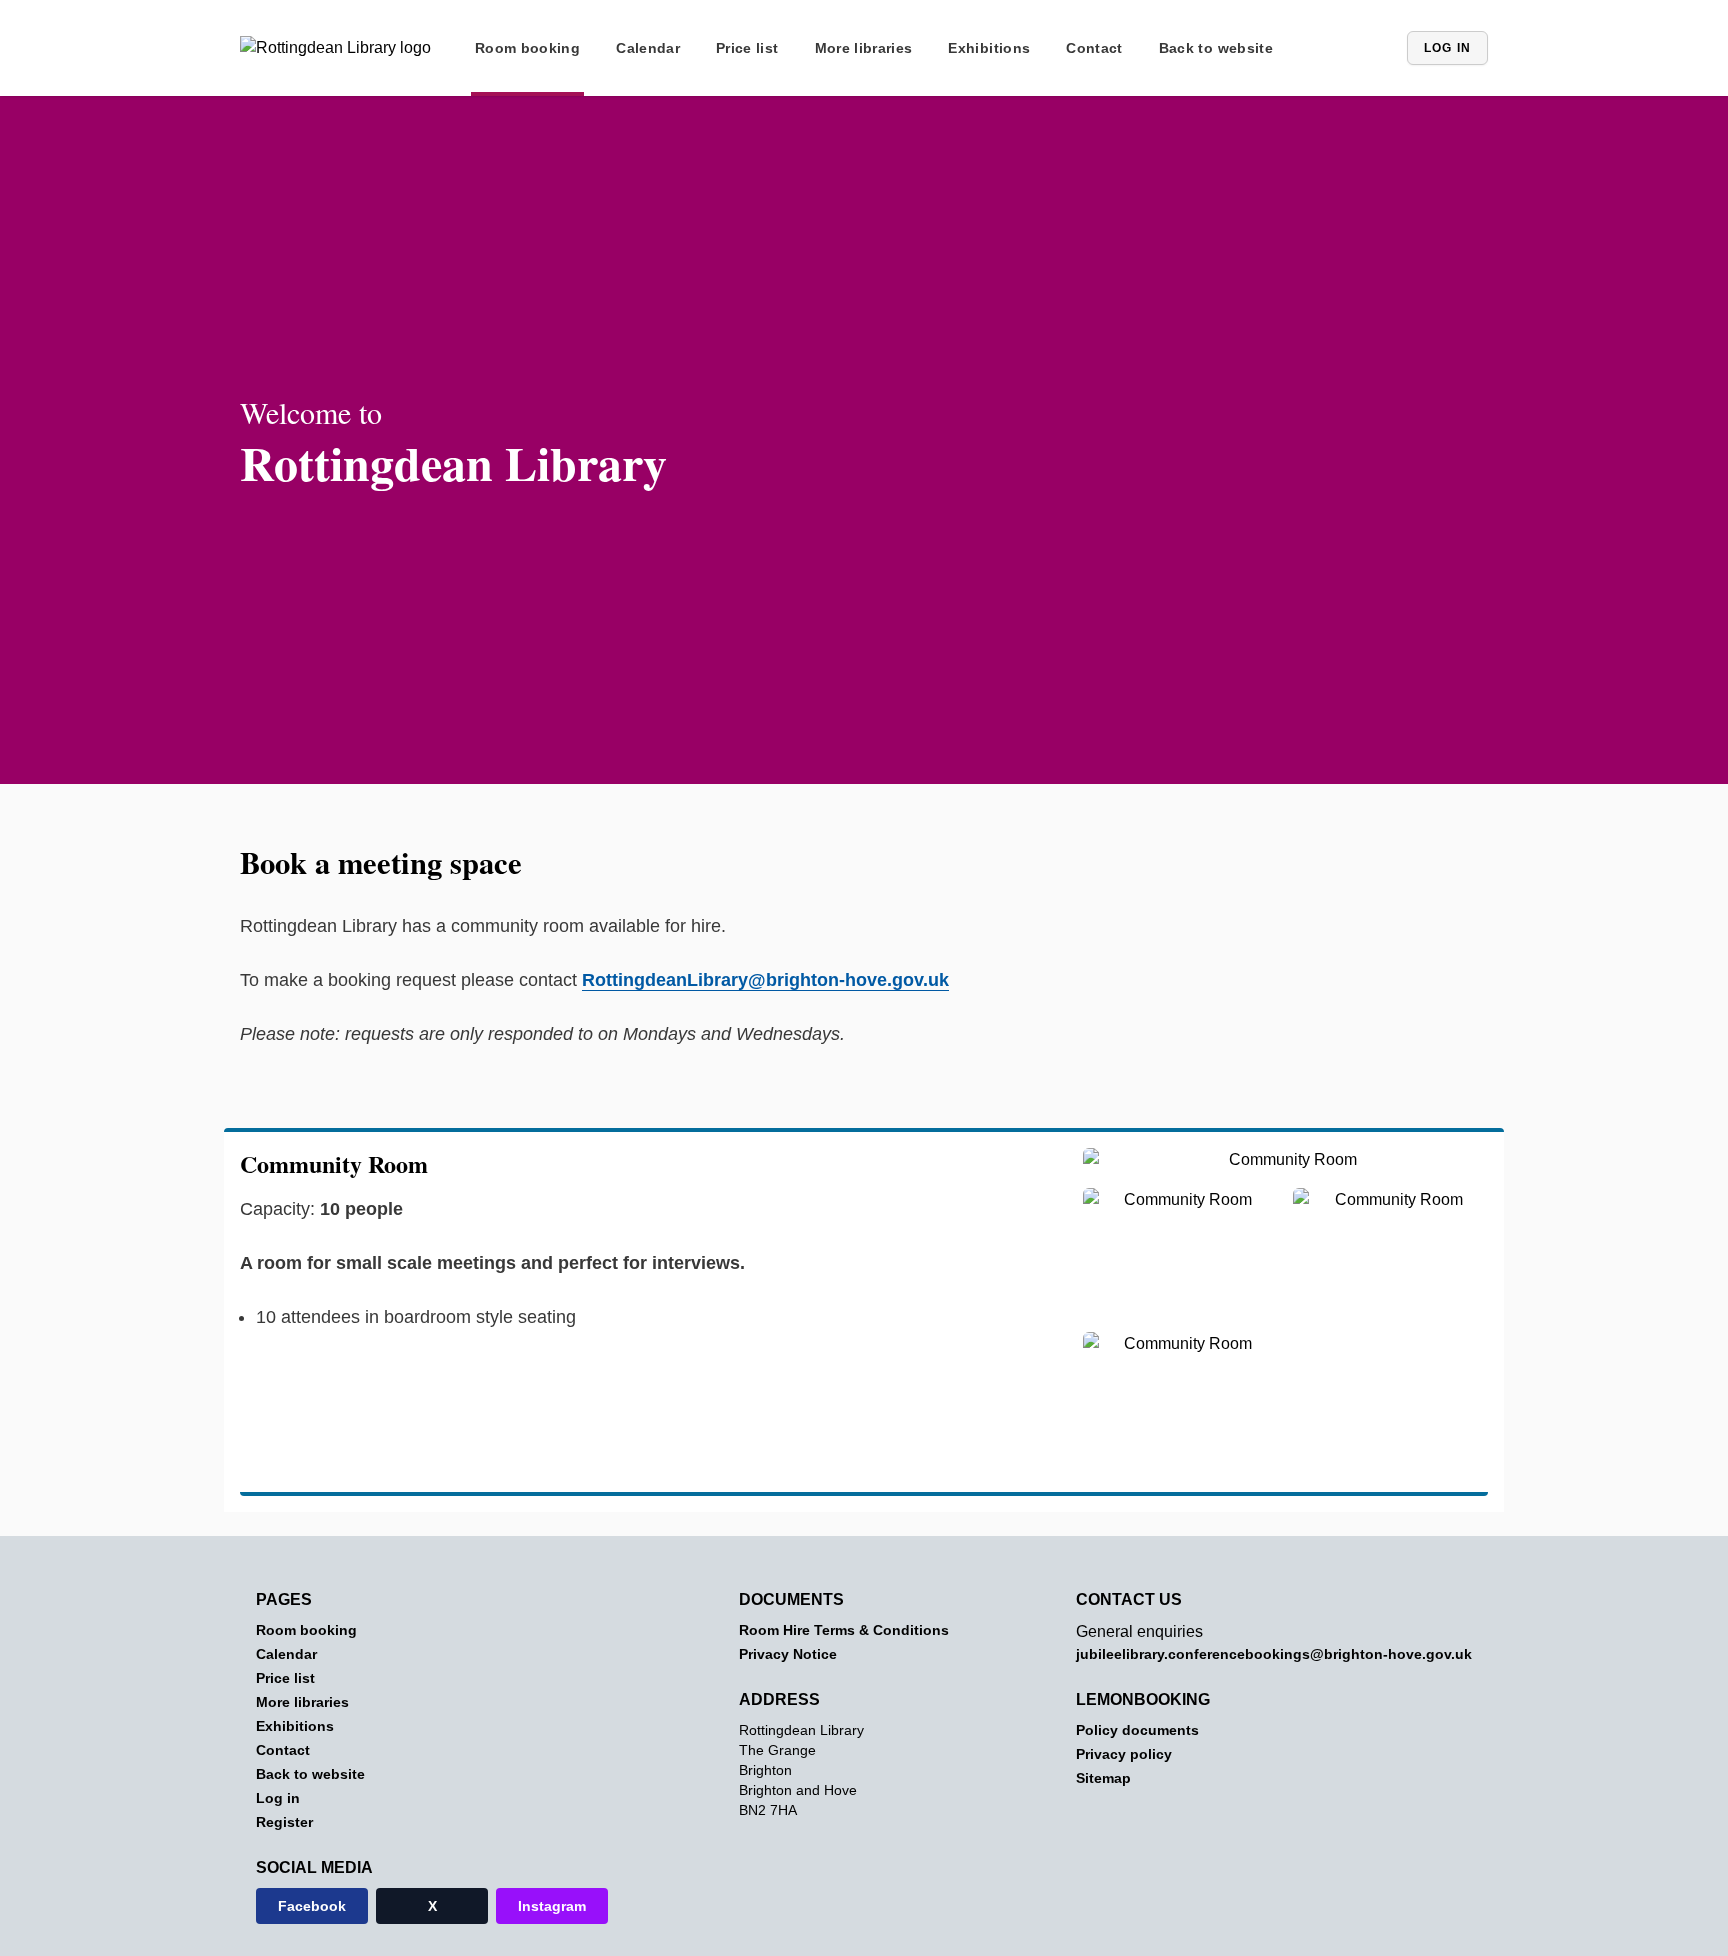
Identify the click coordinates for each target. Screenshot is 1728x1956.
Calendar (648, 48)
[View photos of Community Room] (1285, 1168)
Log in (1447, 48)
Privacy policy (1124, 1754)
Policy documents (1137, 1730)
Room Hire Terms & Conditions (844, 1630)
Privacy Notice (788, 1654)
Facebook (312, 1906)
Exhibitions (989, 48)
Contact (1094, 48)
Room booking (527, 48)
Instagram (552, 1906)
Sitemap (1103, 1778)
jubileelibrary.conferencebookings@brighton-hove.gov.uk (1274, 1654)
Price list (747, 48)
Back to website (1216, 48)
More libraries (864, 48)
